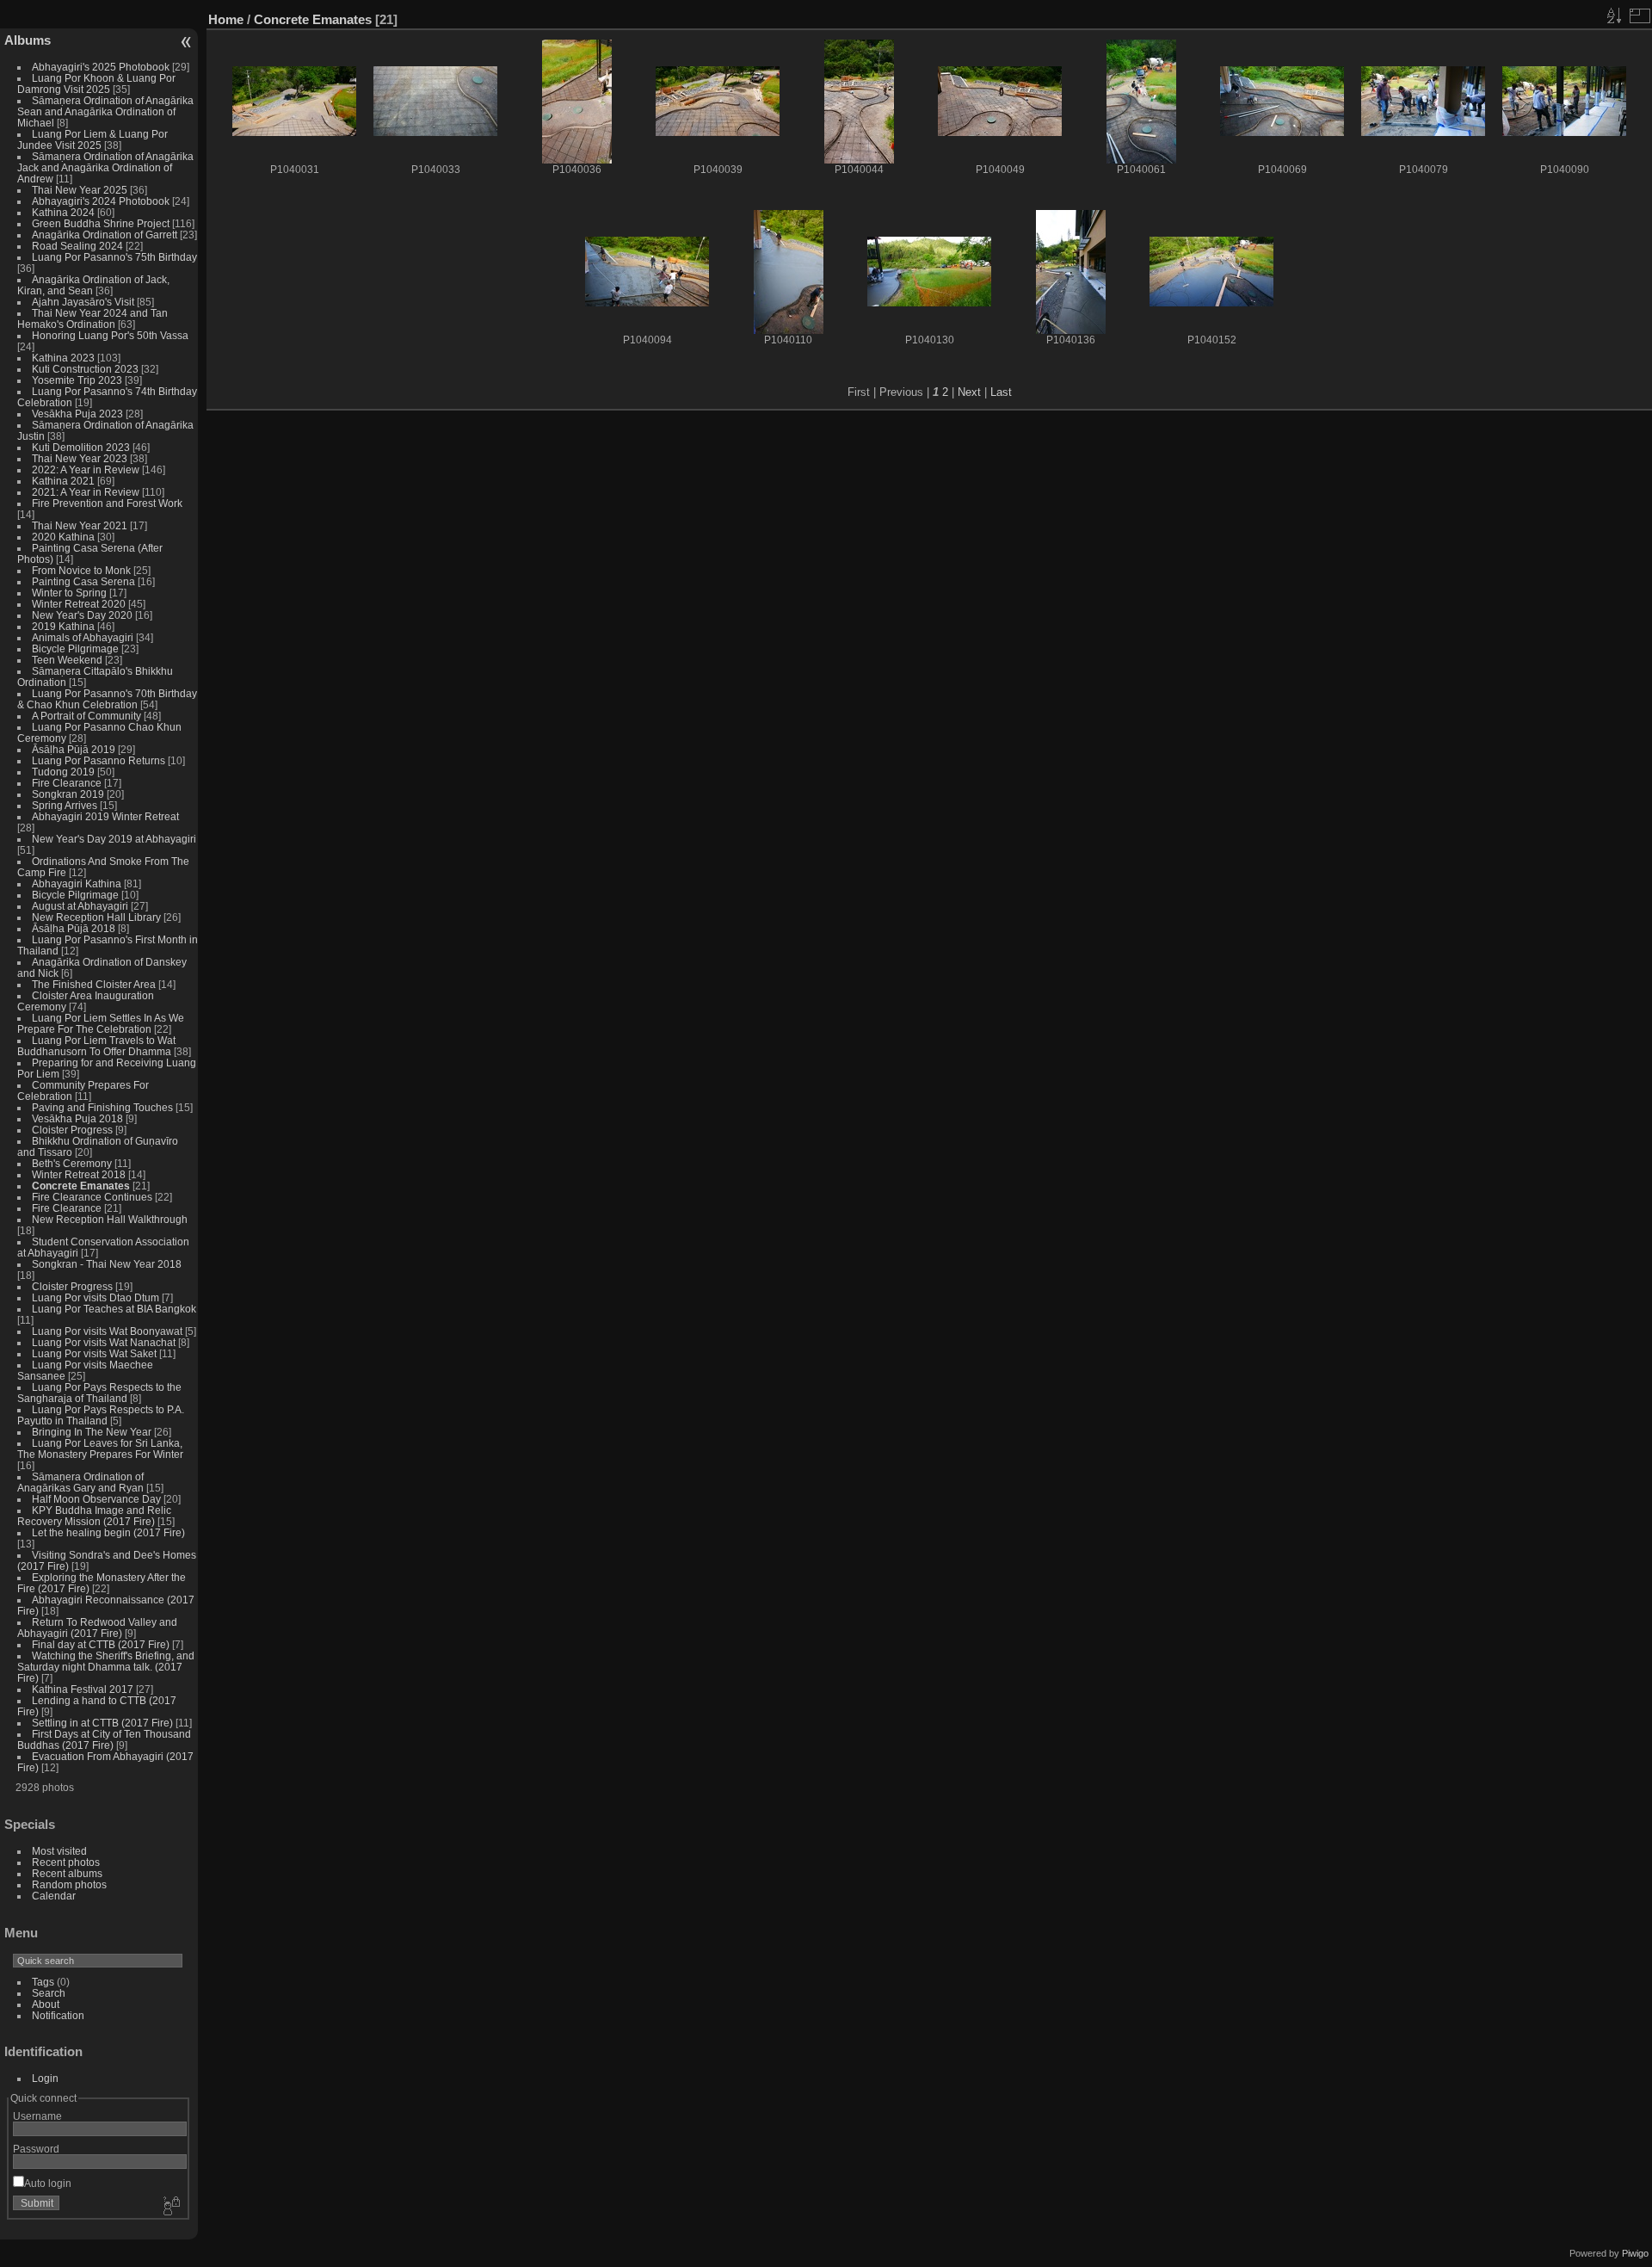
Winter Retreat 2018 (79, 1174)
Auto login (48, 2183)
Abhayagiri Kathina (77, 883)
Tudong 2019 (63, 772)
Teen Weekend (67, 660)
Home (226, 19)
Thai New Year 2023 (80, 458)
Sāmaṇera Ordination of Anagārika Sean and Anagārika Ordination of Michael (105, 111)
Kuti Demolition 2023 (81, 447)
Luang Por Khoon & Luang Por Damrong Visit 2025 (96, 83)
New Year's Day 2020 (82, 615)
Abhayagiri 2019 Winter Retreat (105, 816)
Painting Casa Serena (83, 581)
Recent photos (66, 1862)
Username (37, 2116)
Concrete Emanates (81, 1186)
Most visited (59, 1851)
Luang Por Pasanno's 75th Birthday (114, 257)
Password (36, 2149)
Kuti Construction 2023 (85, 369)
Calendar (54, 1896)
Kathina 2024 (63, 212)
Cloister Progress (72, 1130)
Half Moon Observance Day (96, 1499)
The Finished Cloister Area (94, 984)
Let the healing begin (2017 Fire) (108, 1532)
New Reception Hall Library (96, 917)
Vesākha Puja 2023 (77, 414)
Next (969, 392)
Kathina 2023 (63, 358)
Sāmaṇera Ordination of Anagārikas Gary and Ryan (80, 1482)
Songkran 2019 (68, 794)
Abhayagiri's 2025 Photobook (101, 67)
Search (49, 1993)
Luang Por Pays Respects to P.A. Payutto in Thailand (101, 1415)
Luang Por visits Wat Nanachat (104, 1342)
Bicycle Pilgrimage (75, 649)
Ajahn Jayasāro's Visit (83, 302)
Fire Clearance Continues (92, 1197)
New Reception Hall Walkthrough (110, 1219)
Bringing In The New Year (92, 1432)
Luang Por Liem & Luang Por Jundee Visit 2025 (92, 139)
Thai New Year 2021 (80, 525)
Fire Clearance (67, 783)
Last (1001, 392)
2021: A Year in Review (86, 492)
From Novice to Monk (81, 570)
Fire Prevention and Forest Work (107, 503)
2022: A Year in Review (86, 469)
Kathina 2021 (63, 481)
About (46, 2004)
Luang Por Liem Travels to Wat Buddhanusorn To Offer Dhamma (96, 1046)
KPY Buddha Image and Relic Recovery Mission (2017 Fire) (94, 1516)
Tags (43, 1982)
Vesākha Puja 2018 (77, 1118)
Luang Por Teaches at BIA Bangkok (114, 1309)
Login (45, 2078)
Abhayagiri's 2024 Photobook (101, 201)
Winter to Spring (69, 593)
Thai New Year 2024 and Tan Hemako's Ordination (92, 318)
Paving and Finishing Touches (102, 1107)
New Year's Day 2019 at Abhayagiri (114, 839)
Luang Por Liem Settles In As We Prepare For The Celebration (101, 1023)
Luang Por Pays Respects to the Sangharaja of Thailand (99, 1393)
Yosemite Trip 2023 (77, 380)
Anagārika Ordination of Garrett (105, 235)
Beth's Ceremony (72, 1163)
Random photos (69, 1884)
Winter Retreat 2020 (79, 604)
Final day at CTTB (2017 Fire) (101, 1644)
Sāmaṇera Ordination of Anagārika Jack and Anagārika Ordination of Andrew (105, 167)
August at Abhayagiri (80, 906)
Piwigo (1635, 2253)
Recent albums (67, 1873)
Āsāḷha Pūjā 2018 (74, 928)
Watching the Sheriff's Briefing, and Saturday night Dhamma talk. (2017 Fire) (106, 1667)
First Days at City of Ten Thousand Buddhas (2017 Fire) (104, 1739)
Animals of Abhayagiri (83, 637)
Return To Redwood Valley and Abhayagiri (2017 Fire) (97, 1628)
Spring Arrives (65, 805)
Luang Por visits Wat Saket (94, 1353)
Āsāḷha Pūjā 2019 (74, 749)
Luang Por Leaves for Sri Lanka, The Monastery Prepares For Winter (100, 1449)
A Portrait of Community (86, 716)
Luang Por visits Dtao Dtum (96, 1297)
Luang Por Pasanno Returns (99, 760)
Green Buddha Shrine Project (101, 223)
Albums (28, 40)
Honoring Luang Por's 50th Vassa (110, 335)
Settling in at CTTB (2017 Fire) (102, 1723)
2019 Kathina (63, 626)
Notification (58, 2015)
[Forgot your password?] (170, 2207)
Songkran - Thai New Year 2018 (107, 1264)
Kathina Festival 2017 (83, 1689)
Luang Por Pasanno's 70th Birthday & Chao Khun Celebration (107, 699)
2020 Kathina (63, 537)
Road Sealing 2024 (77, 246)
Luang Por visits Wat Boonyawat (107, 1331)
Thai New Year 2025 (80, 190)
